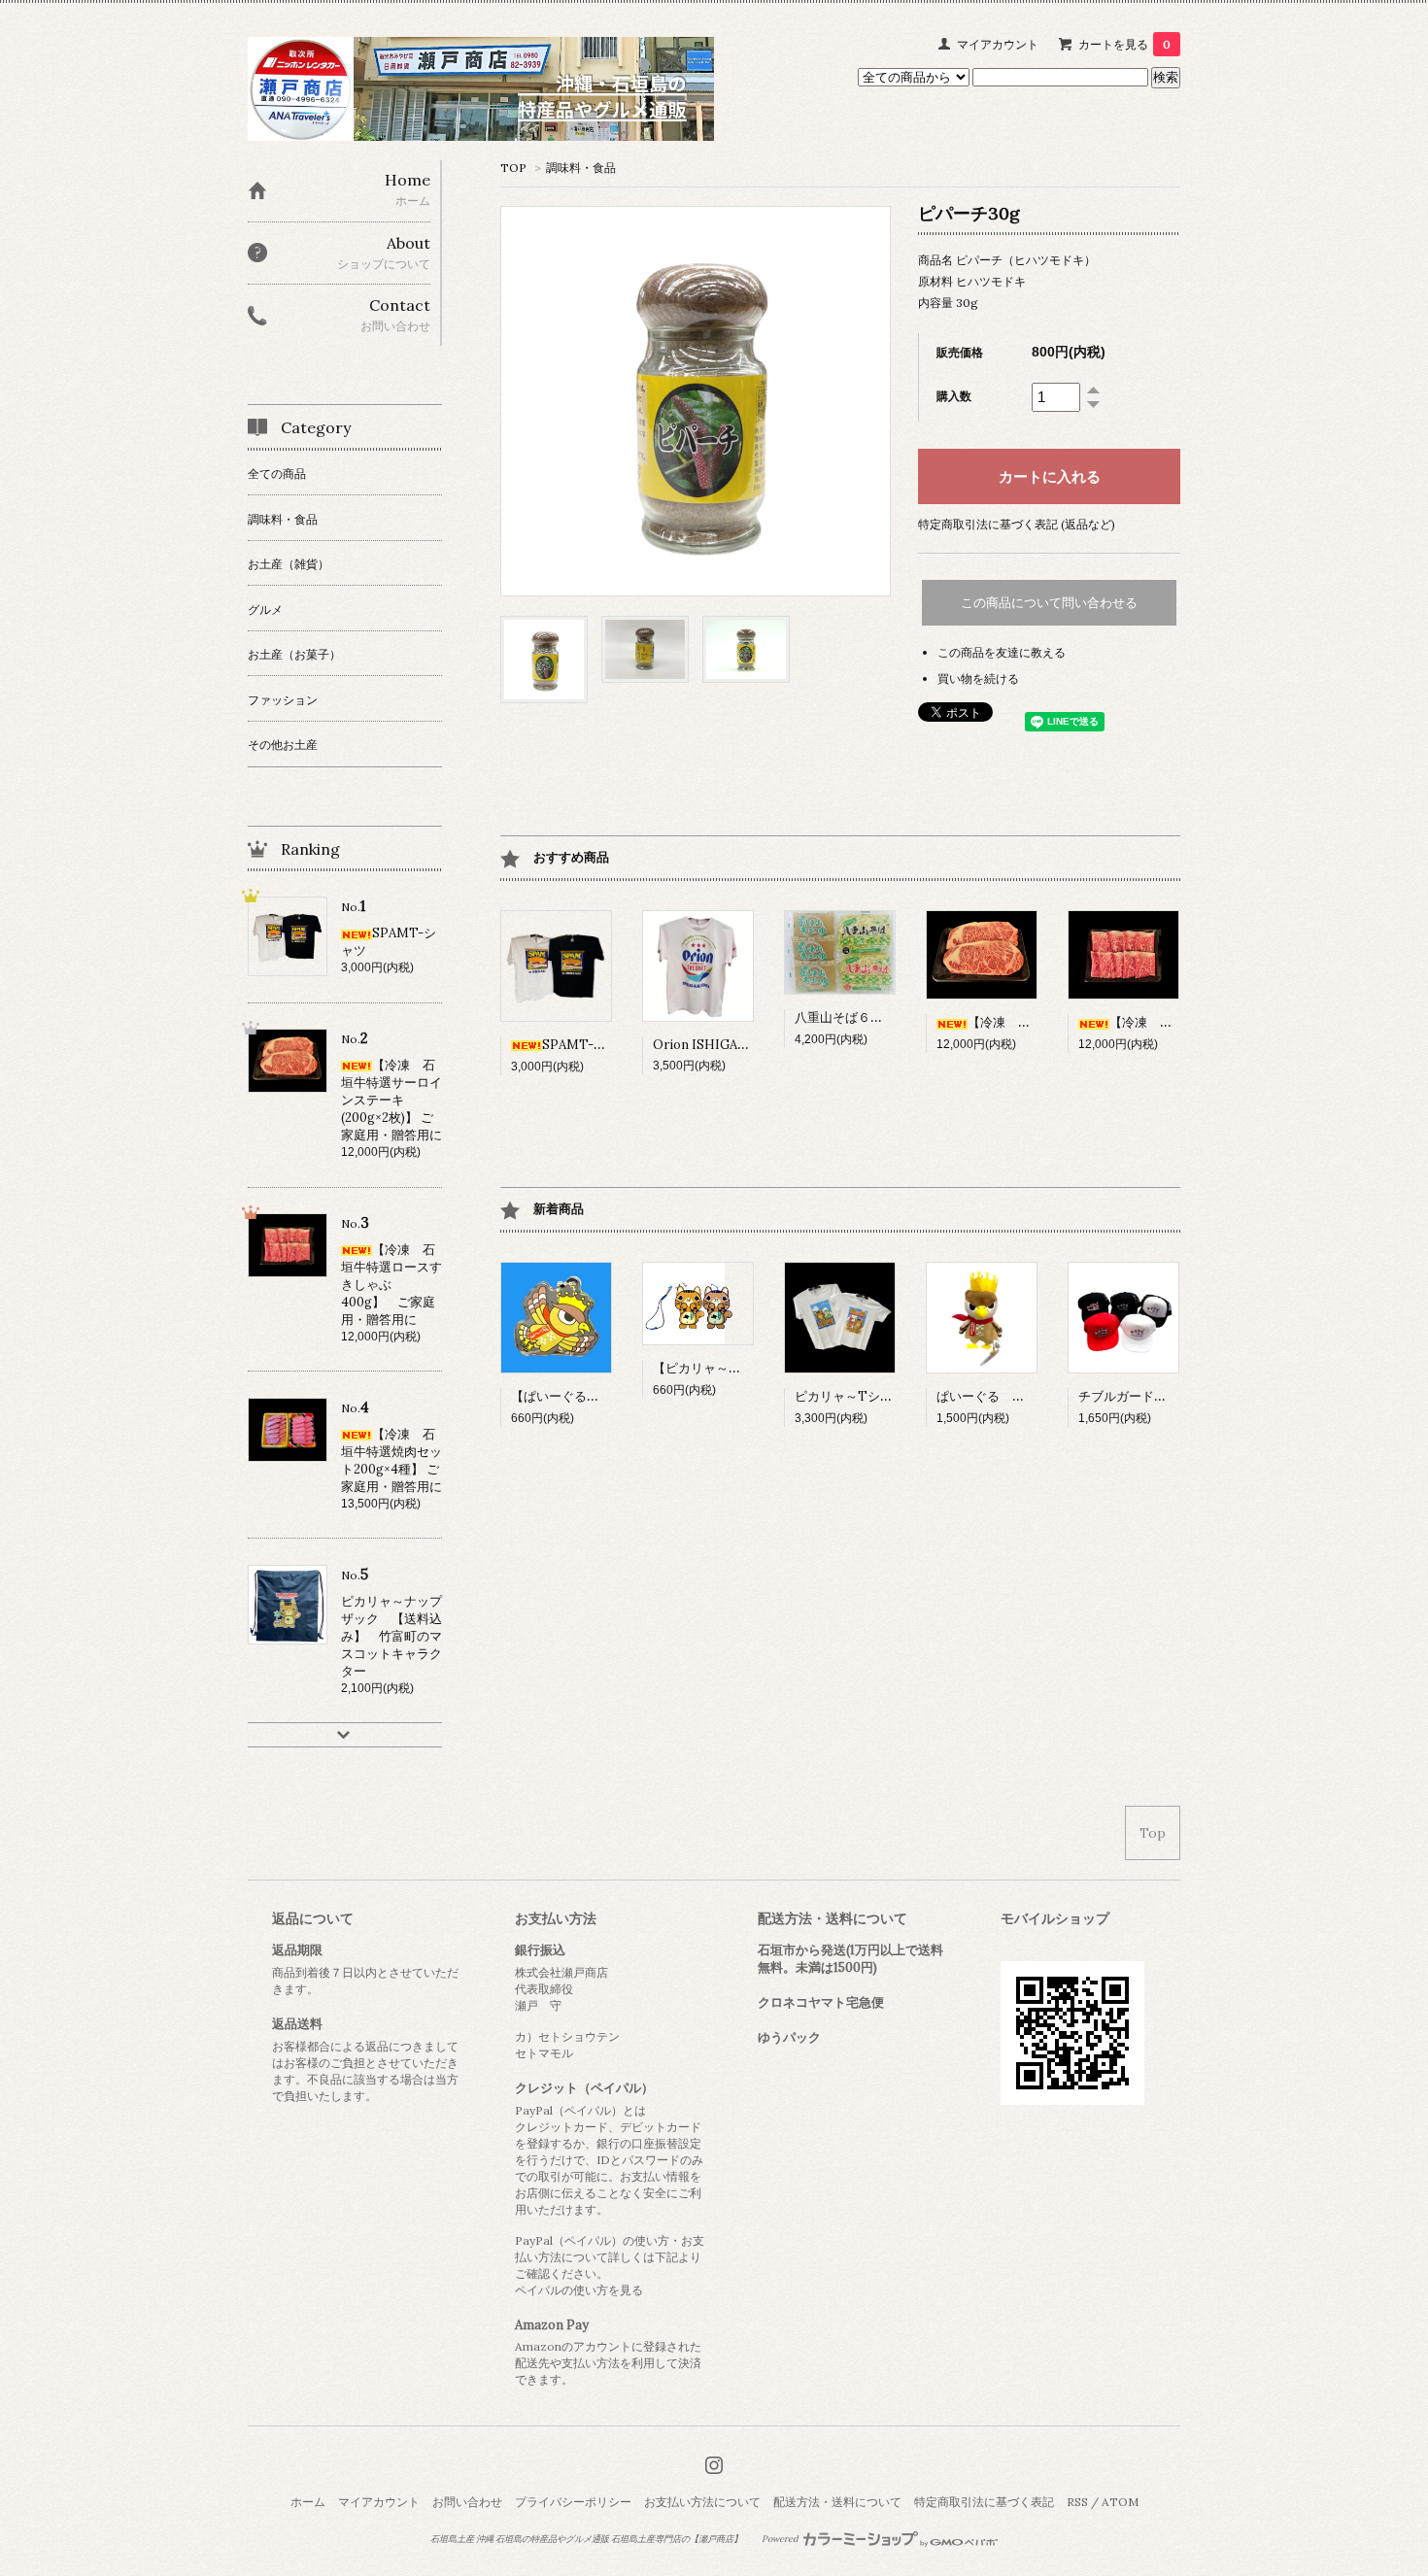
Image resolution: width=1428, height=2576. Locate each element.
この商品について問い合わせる (1049, 603)
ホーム (308, 2502)
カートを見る (1124, 44)
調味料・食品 (581, 168)
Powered (781, 2539)
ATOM (1120, 2502)
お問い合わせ (467, 2502)
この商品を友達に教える (1002, 652)
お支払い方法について (702, 2502)
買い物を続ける (978, 678)
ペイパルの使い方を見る (579, 2290)
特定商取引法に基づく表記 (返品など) (1017, 524)
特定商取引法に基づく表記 (984, 2502)
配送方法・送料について (837, 2502)
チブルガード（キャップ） (1154, 1396)
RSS (1077, 2502)
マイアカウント (998, 44)
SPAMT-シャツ (587, 1045)
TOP (513, 168)
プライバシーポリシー (573, 2502)
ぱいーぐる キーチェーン (1012, 1396)
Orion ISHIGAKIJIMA (717, 1045)
